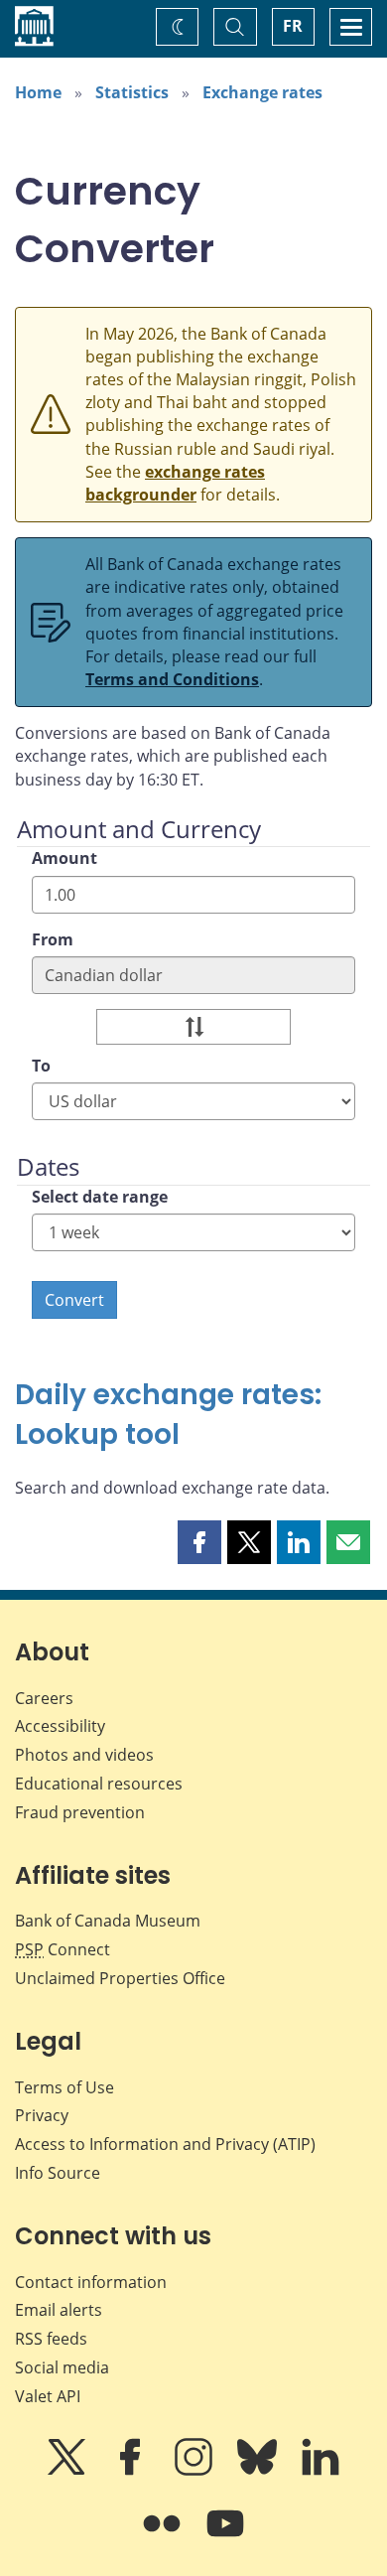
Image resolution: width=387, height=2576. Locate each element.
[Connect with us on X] (68, 2471)
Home (38, 92)
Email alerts (59, 2310)
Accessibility (60, 1726)
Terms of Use (64, 2087)
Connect (63, 1949)
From (53, 939)
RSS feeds (51, 2339)
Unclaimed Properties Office (120, 1978)
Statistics (132, 92)
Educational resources (99, 1784)
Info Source (58, 2173)
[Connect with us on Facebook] (132, 2471)
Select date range (100, 1197)
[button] (199, 1542)
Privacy (42, 2115)
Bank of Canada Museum (108, 1921)
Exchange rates (262, 92)
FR (293, 26)
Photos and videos (84, 1755)
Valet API (48, 2396)
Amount (64, 858)
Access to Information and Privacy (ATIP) (165, 2144)
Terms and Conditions (172, 679)
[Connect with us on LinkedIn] (321, 2471)
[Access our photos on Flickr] (164, 2537)
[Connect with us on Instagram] (195, 2471)
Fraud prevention (80, 1812)
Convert (74, 1300)
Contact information (91, 2282)
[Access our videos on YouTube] (225, 2537)
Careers (44, 1698)
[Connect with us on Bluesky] (259, 2471)
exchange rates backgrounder (175, 483)
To (41, 1066)
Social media (62, 2367)
